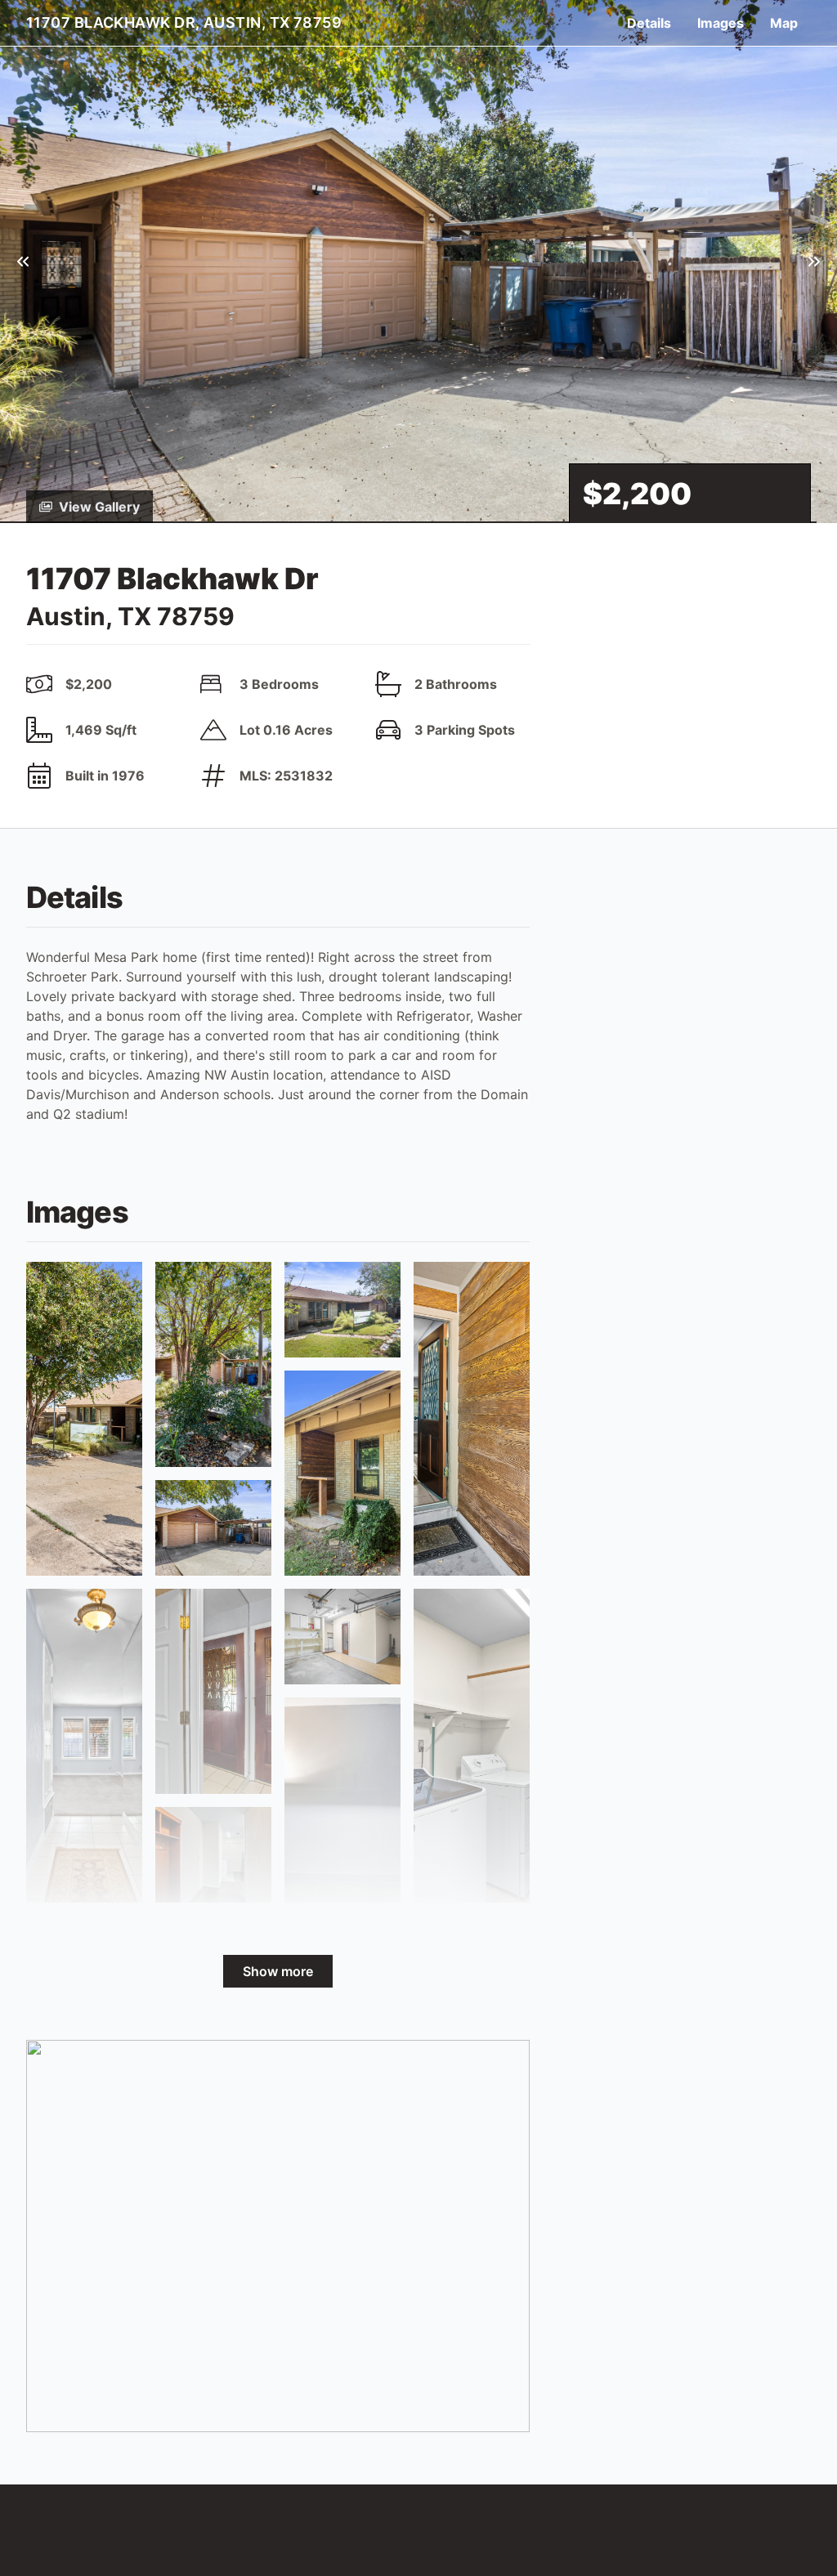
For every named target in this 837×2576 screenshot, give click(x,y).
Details (649, 23)
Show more (278, 1971)
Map (784, 23)
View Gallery (99, 507)
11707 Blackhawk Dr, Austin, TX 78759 (184, 22)
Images (721, 23)
